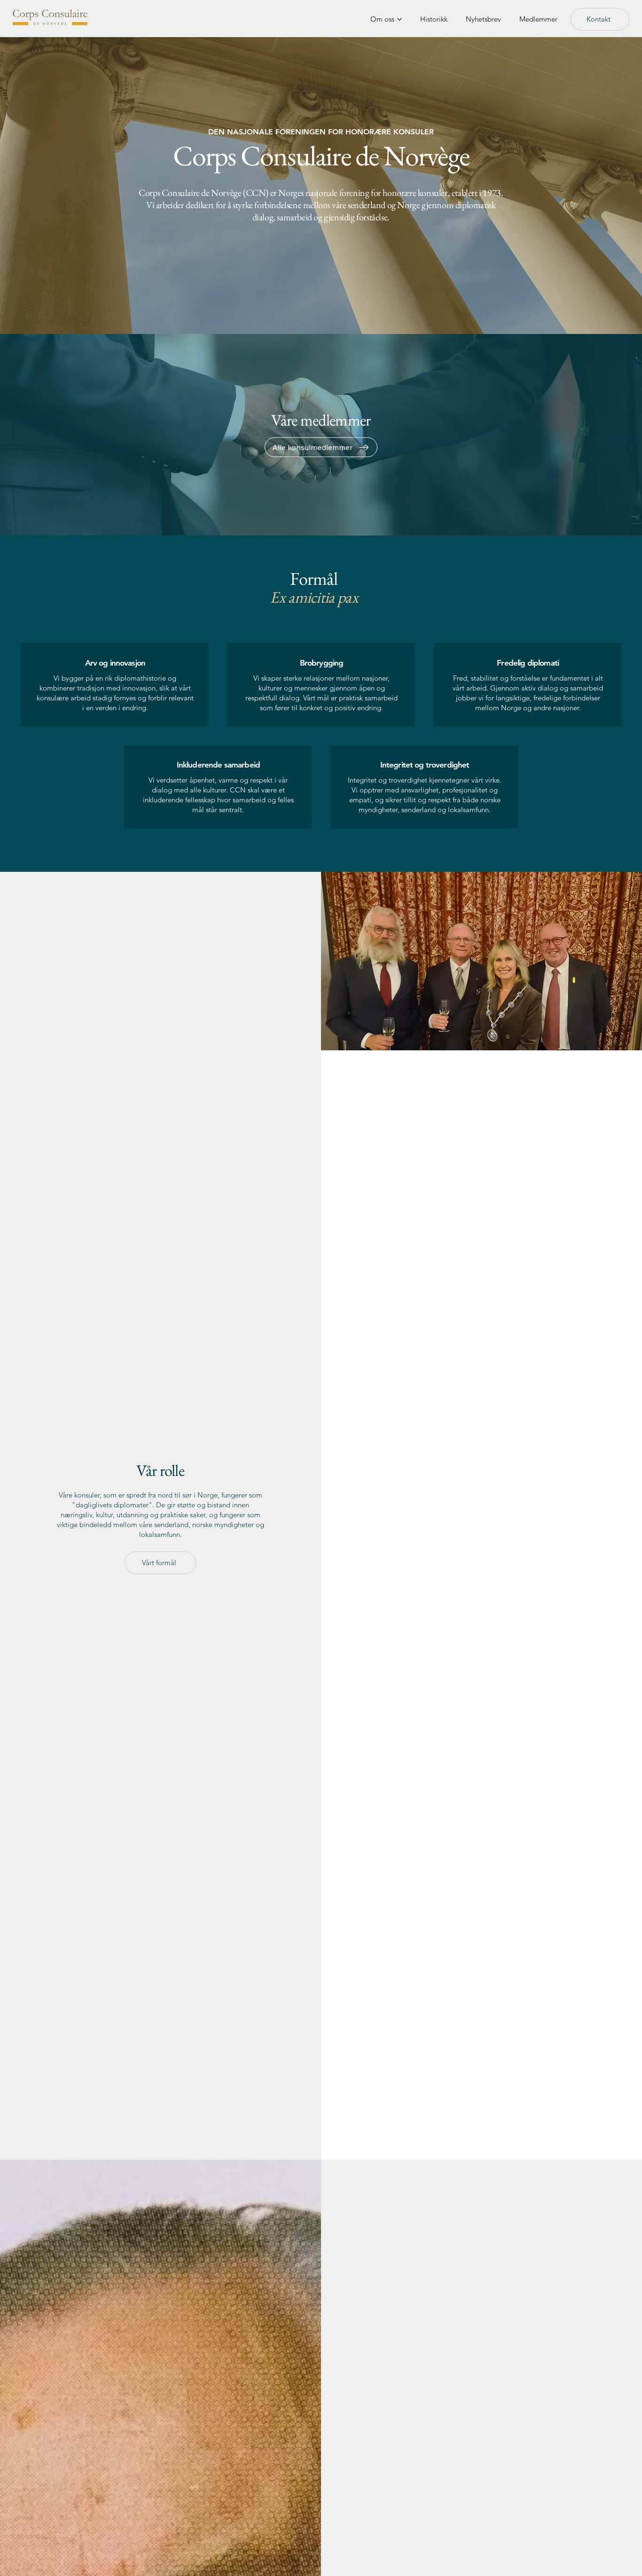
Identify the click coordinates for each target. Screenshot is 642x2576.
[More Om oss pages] (399, 19)
